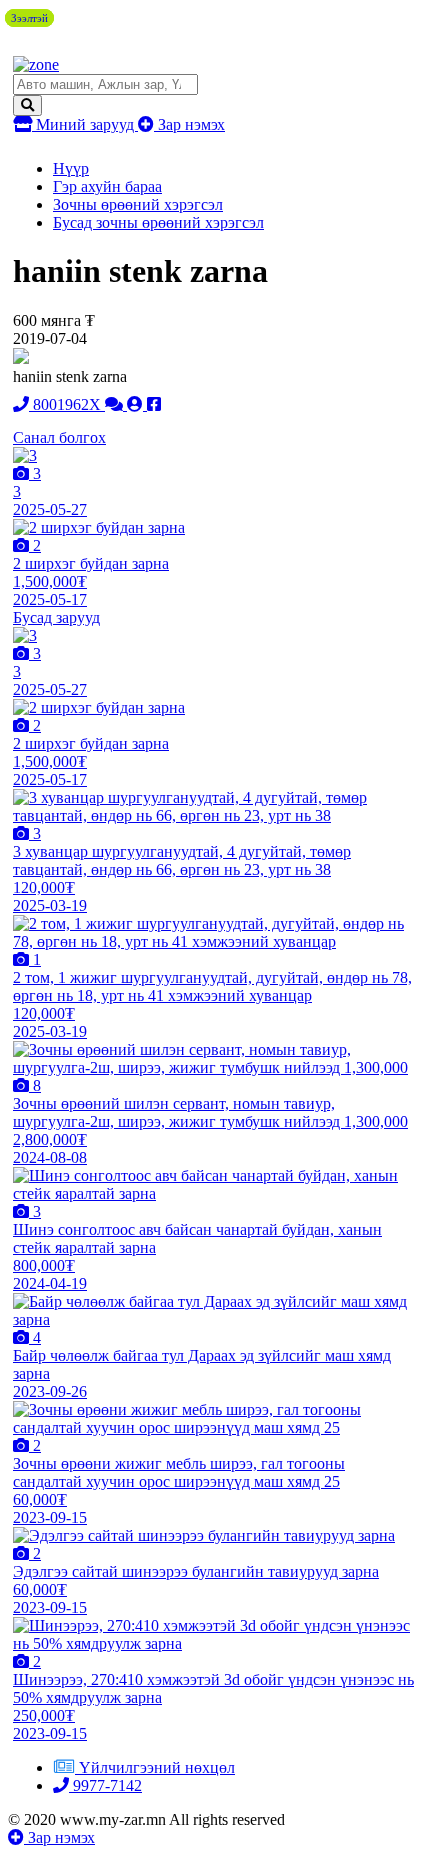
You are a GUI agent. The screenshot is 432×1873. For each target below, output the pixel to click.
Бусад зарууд (56, 617)
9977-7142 (105, 1785)
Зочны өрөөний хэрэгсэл (138, 204)
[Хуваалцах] (154, 404)
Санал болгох (59, 437)
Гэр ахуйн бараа (107, 186)
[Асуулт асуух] (116, 404)
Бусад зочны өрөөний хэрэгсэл (158, 222)
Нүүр (71, 168)
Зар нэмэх (189, 124)
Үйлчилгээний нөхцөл (157, 1767)
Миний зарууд (85, 124)
